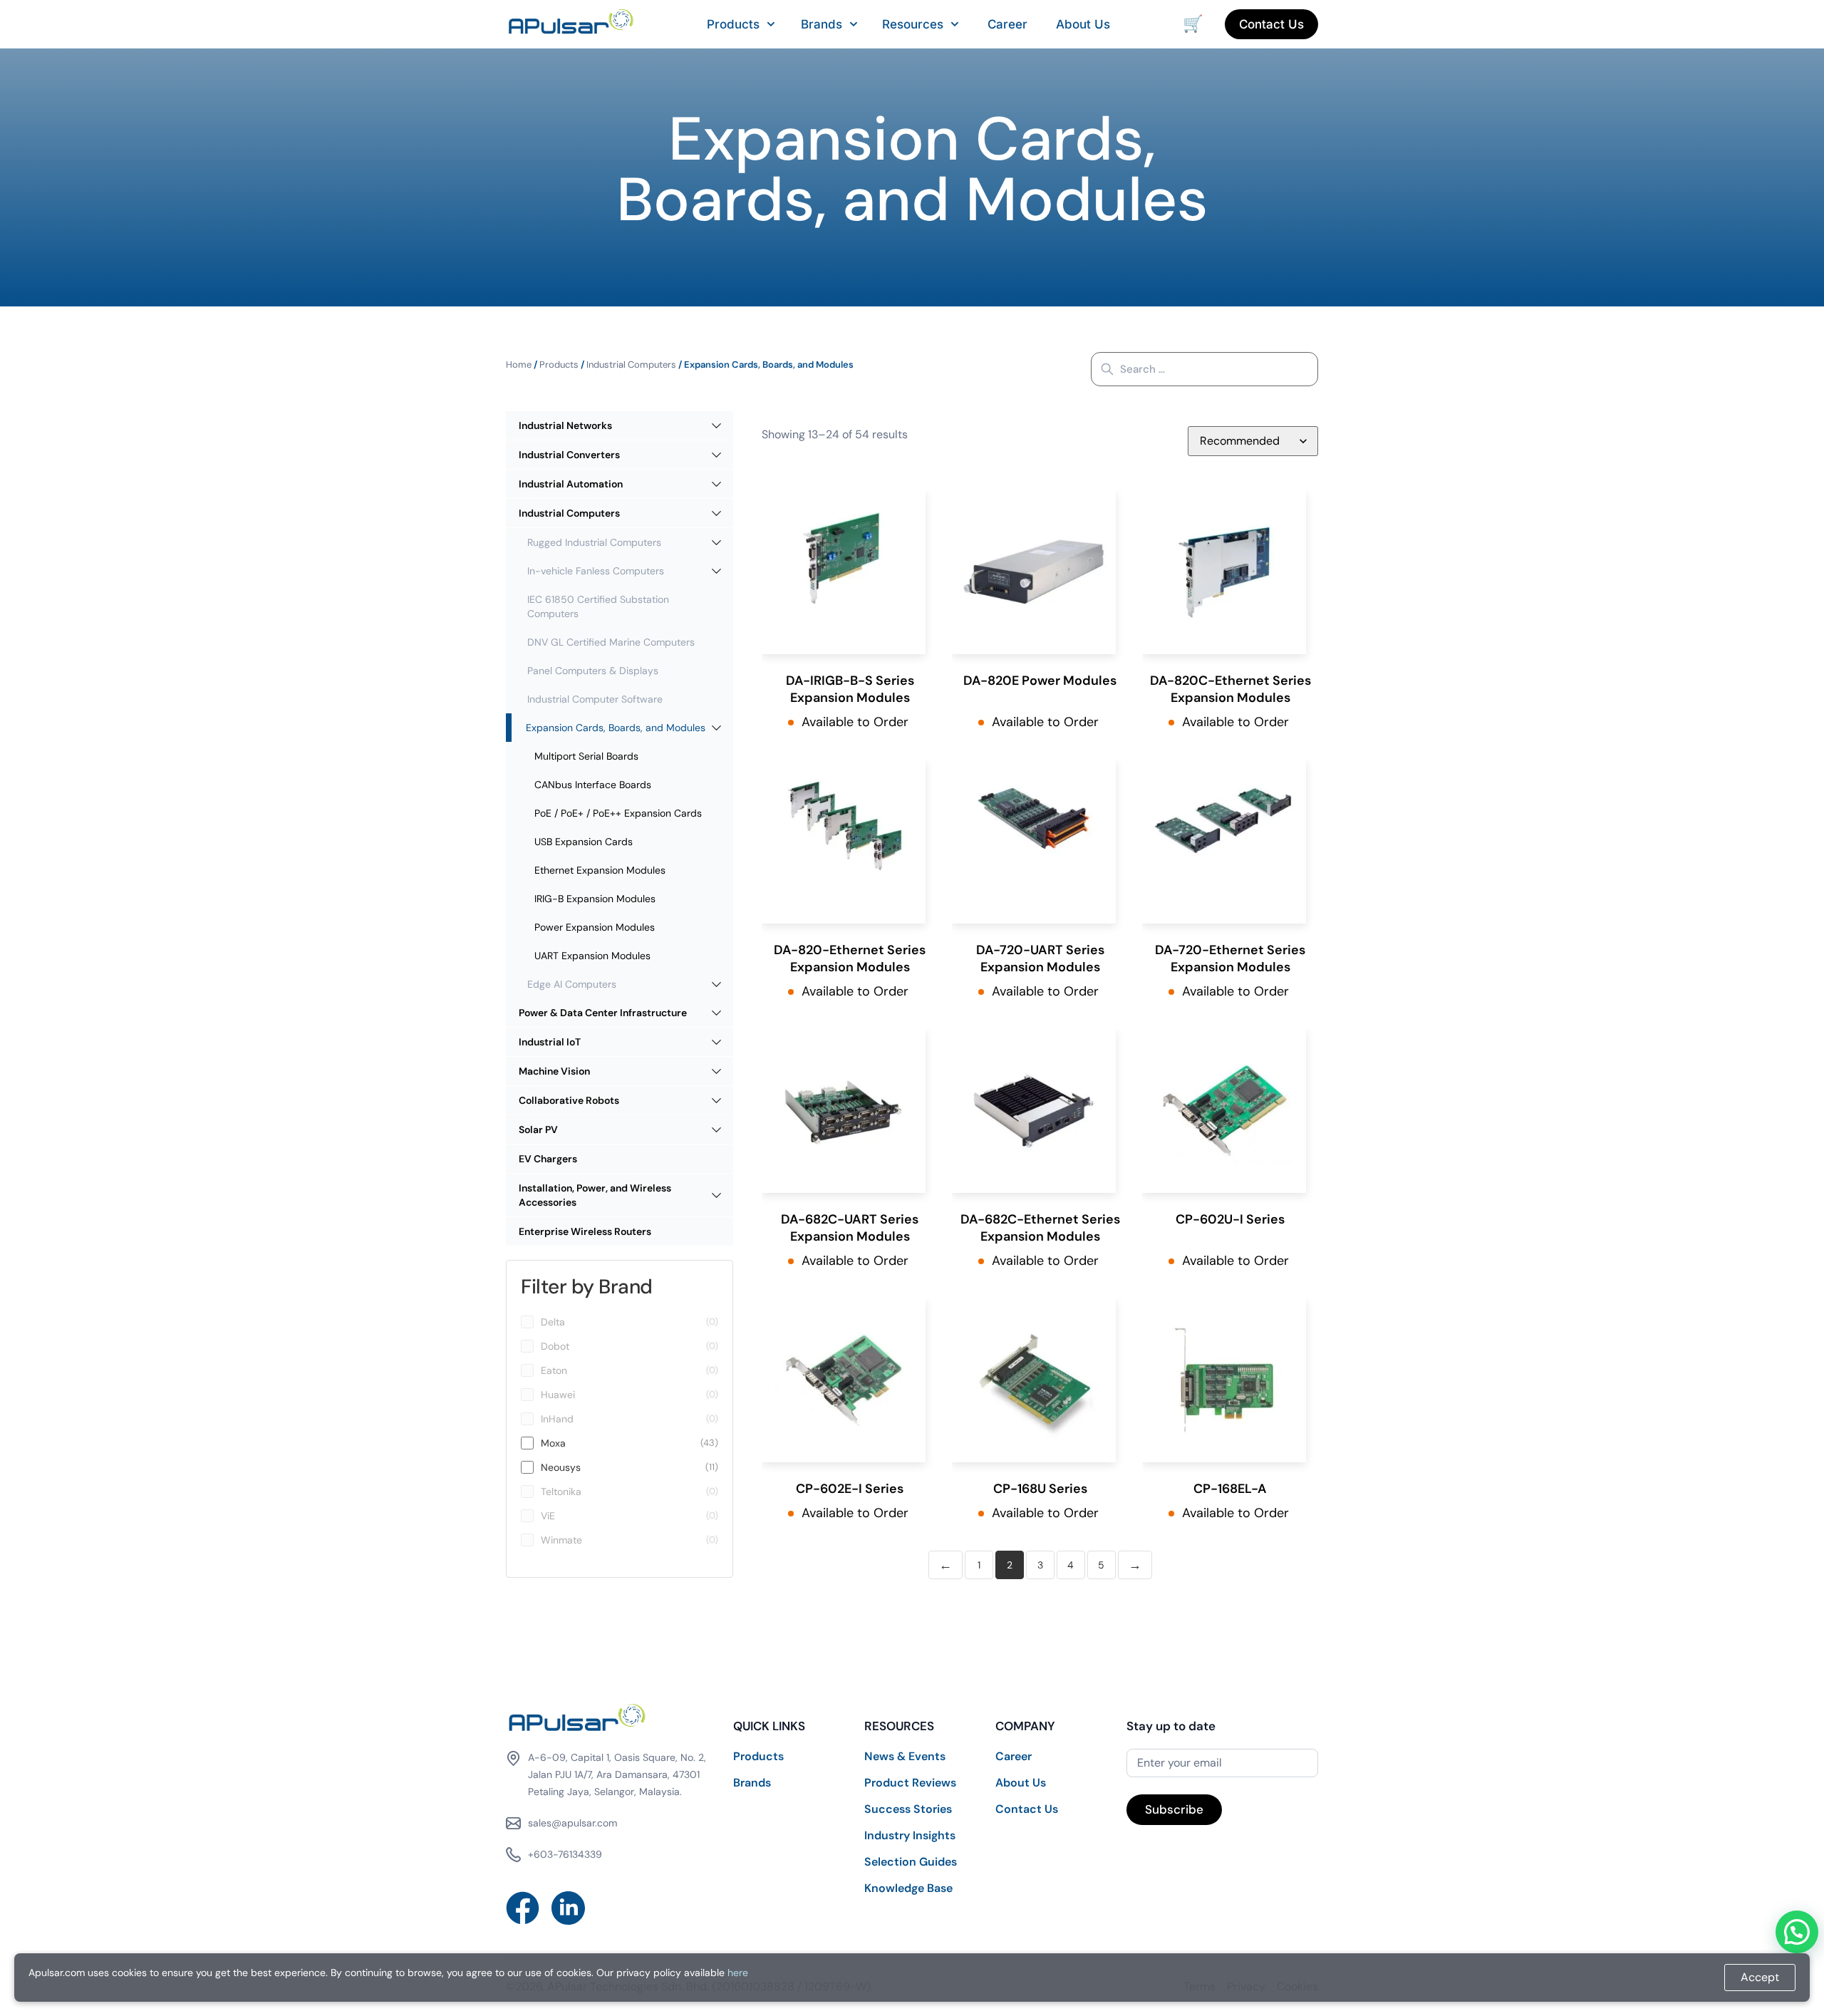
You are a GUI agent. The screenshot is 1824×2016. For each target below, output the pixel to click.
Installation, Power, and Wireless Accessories (595, 1195)
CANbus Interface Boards (593, 785)
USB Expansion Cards (584, 842)
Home (519, 365)
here (738, 1973)
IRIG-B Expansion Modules (595, 899)
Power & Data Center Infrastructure (603, 1013)
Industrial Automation (571, 484)
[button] (1797, 1932)
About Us (1083, 24)
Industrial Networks (565, 425)
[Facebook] (523, 1908)
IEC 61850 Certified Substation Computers (598, 606)
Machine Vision (554, 1071)
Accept (1760, 1977)
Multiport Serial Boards (586, 756)
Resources (913, 24)
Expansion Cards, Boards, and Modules (616, 728)
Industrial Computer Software (595, 699)
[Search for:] (1204, 369)
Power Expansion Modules (595, 927)
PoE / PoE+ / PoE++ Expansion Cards (618, 813)
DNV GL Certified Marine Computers (611, 642)
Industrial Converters (569, 455)
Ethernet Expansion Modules (600, 870)
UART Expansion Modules (592, 956)
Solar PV (538, 1130)
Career (1007, 24)
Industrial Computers (631, 365)
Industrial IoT (550, 1042)
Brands (822, 24)
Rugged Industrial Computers (594, 542)
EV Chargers (548, 1159)
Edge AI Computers (572, 984)
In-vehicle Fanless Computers (596, 571)
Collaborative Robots (569, 1100)
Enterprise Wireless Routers (585, 1231)
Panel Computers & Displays (593, 671)
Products (733, 24)
